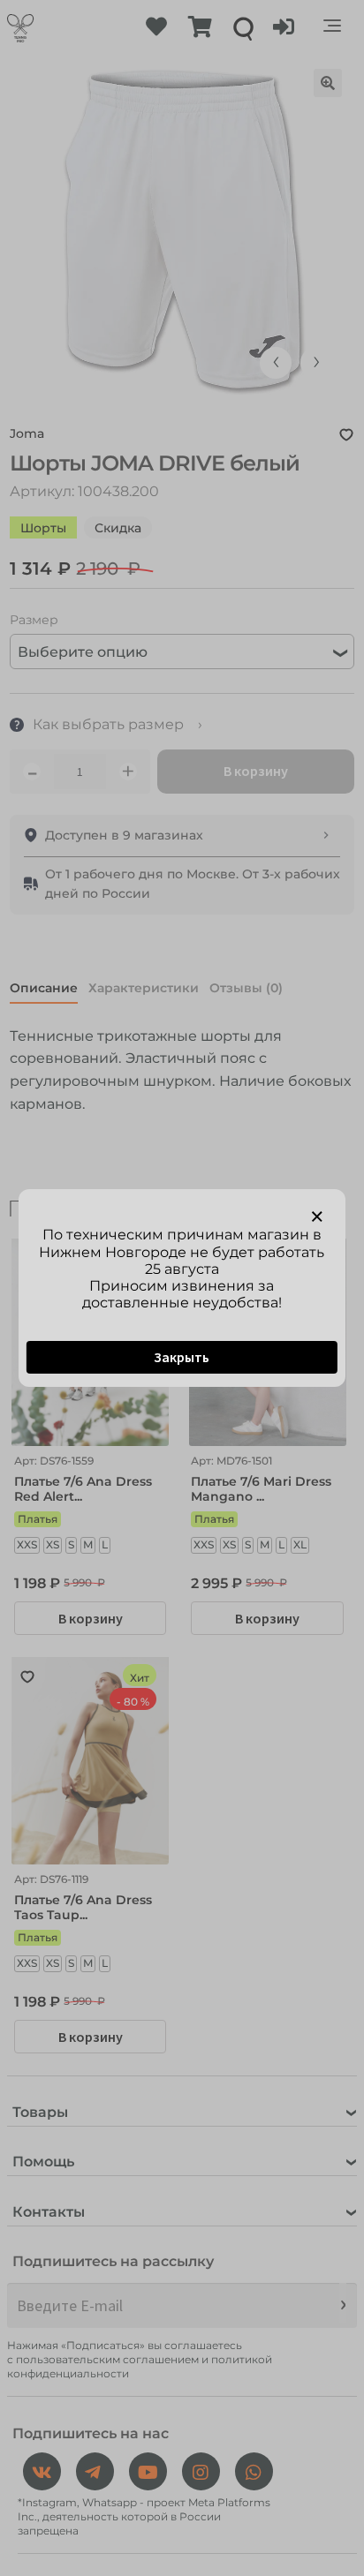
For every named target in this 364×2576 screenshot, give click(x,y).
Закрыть (182, 1357)
